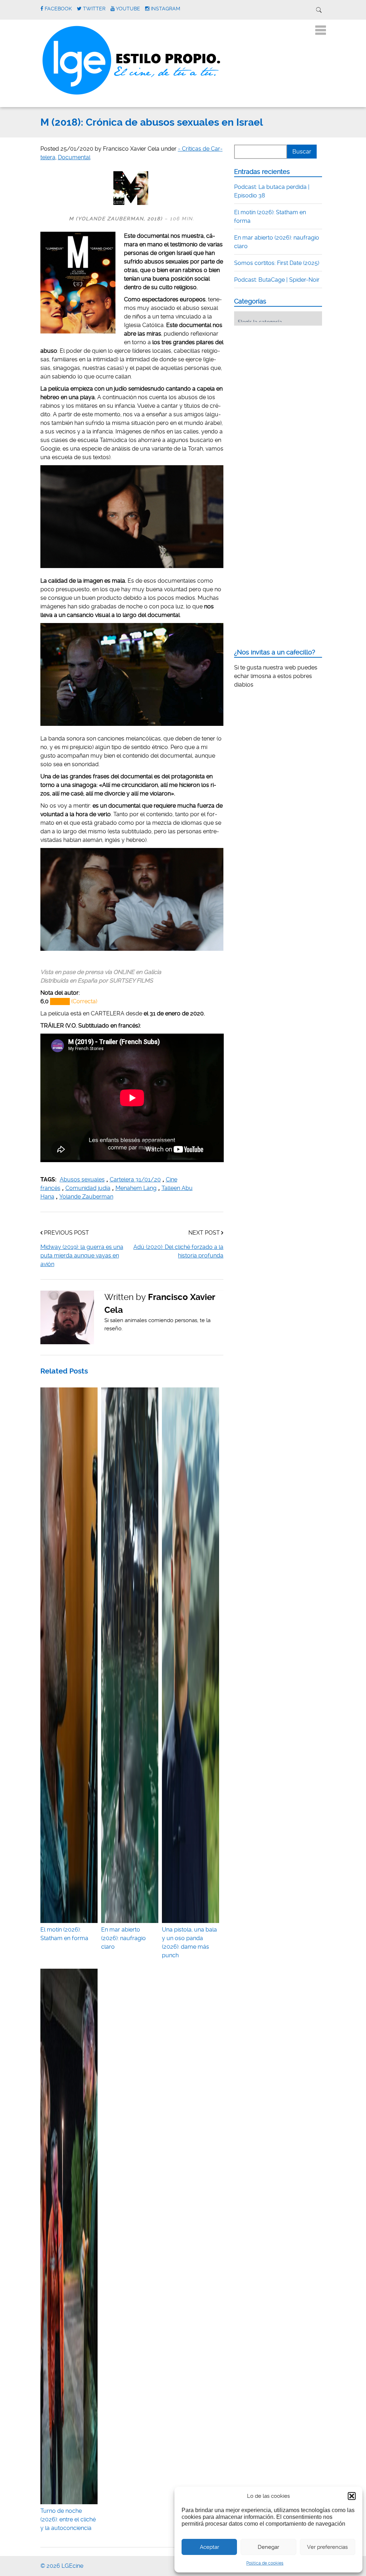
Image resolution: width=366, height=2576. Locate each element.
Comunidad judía (88, 1188)
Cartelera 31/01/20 (135, 1179)
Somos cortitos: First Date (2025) (277, 263)
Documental (74, 157)
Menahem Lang (136, 1188)
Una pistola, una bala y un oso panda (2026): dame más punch (189, 1942)
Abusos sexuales (82, 1179)
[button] (352, 2496)
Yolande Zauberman (86, 1197)
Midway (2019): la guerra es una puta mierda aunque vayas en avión (82, 1256)
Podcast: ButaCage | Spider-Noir (277, 280)
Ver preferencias (327, 2547)
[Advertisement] (288, 375)
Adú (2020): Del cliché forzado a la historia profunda (178, 1251)
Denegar (268, 2547)
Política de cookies (265, 2563)
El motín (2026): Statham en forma (64, 1934)
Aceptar (209, 2547)
